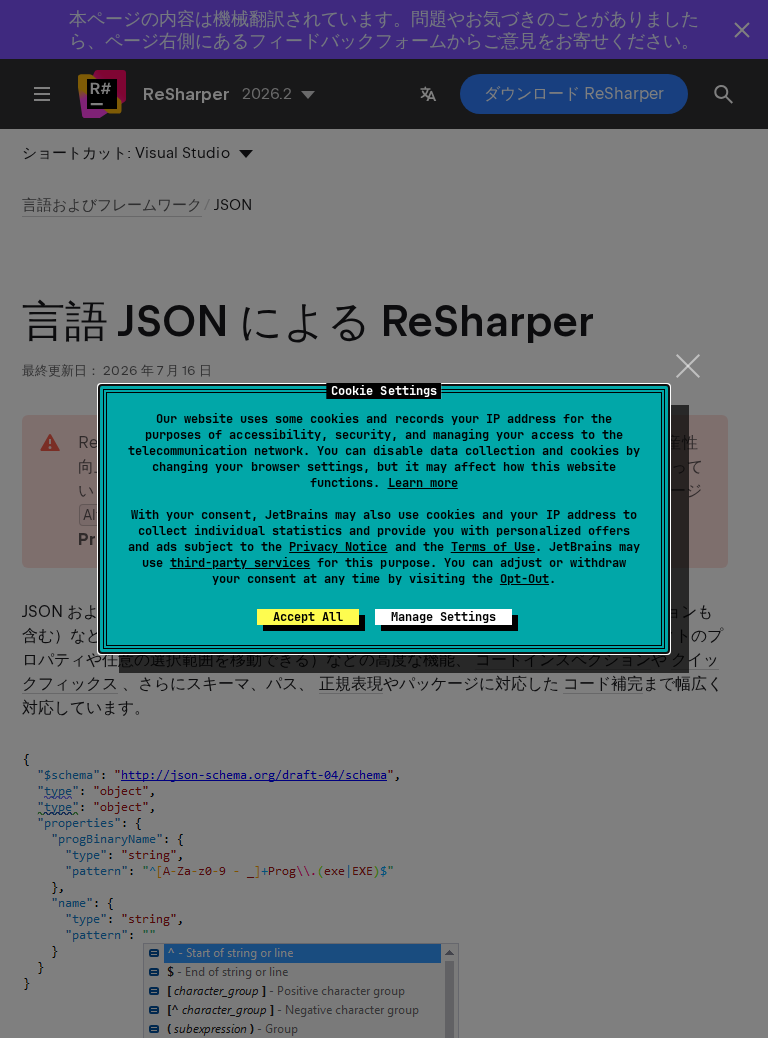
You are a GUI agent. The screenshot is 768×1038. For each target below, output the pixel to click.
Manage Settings (443, 617)
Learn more (423, 483)
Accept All (308, 617)
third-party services (240, 563)
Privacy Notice (338, 547)
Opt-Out (524, 579)
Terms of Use (493, 547)
